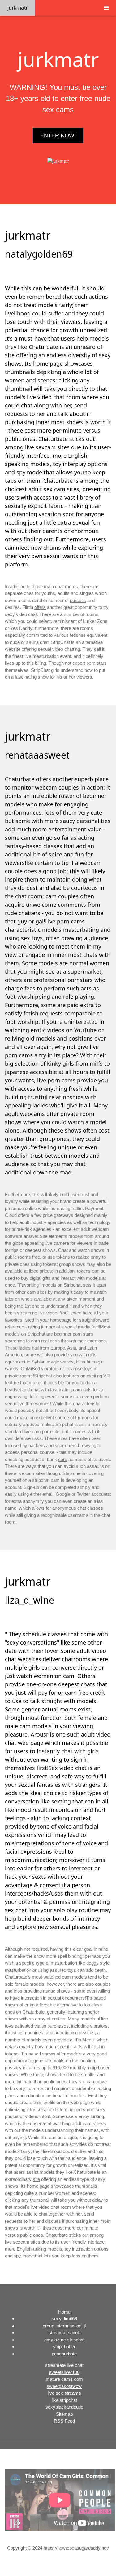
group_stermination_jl (64, 2326)
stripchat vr (64, 2347)
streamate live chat (64, 2365)
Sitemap (64, 2414)
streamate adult (64, 2333)
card (63, 1459)
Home (64, 2312)
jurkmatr (17, 8)
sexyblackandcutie (64, 2407)
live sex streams (64, 2393)
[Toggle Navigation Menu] (106, 8)
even (76, 1313)
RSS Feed (64, 2421)
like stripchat (64, 2400)
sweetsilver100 (64, 2372)
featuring (75, 2012)
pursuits (78, 600)
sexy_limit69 (64, 2319)
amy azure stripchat (64, 2340)
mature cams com (64, 2379)
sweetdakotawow (64, 2386)
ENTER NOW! (58, 135)
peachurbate (64, 2354)
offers (40, 607)
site (36, 2179)
